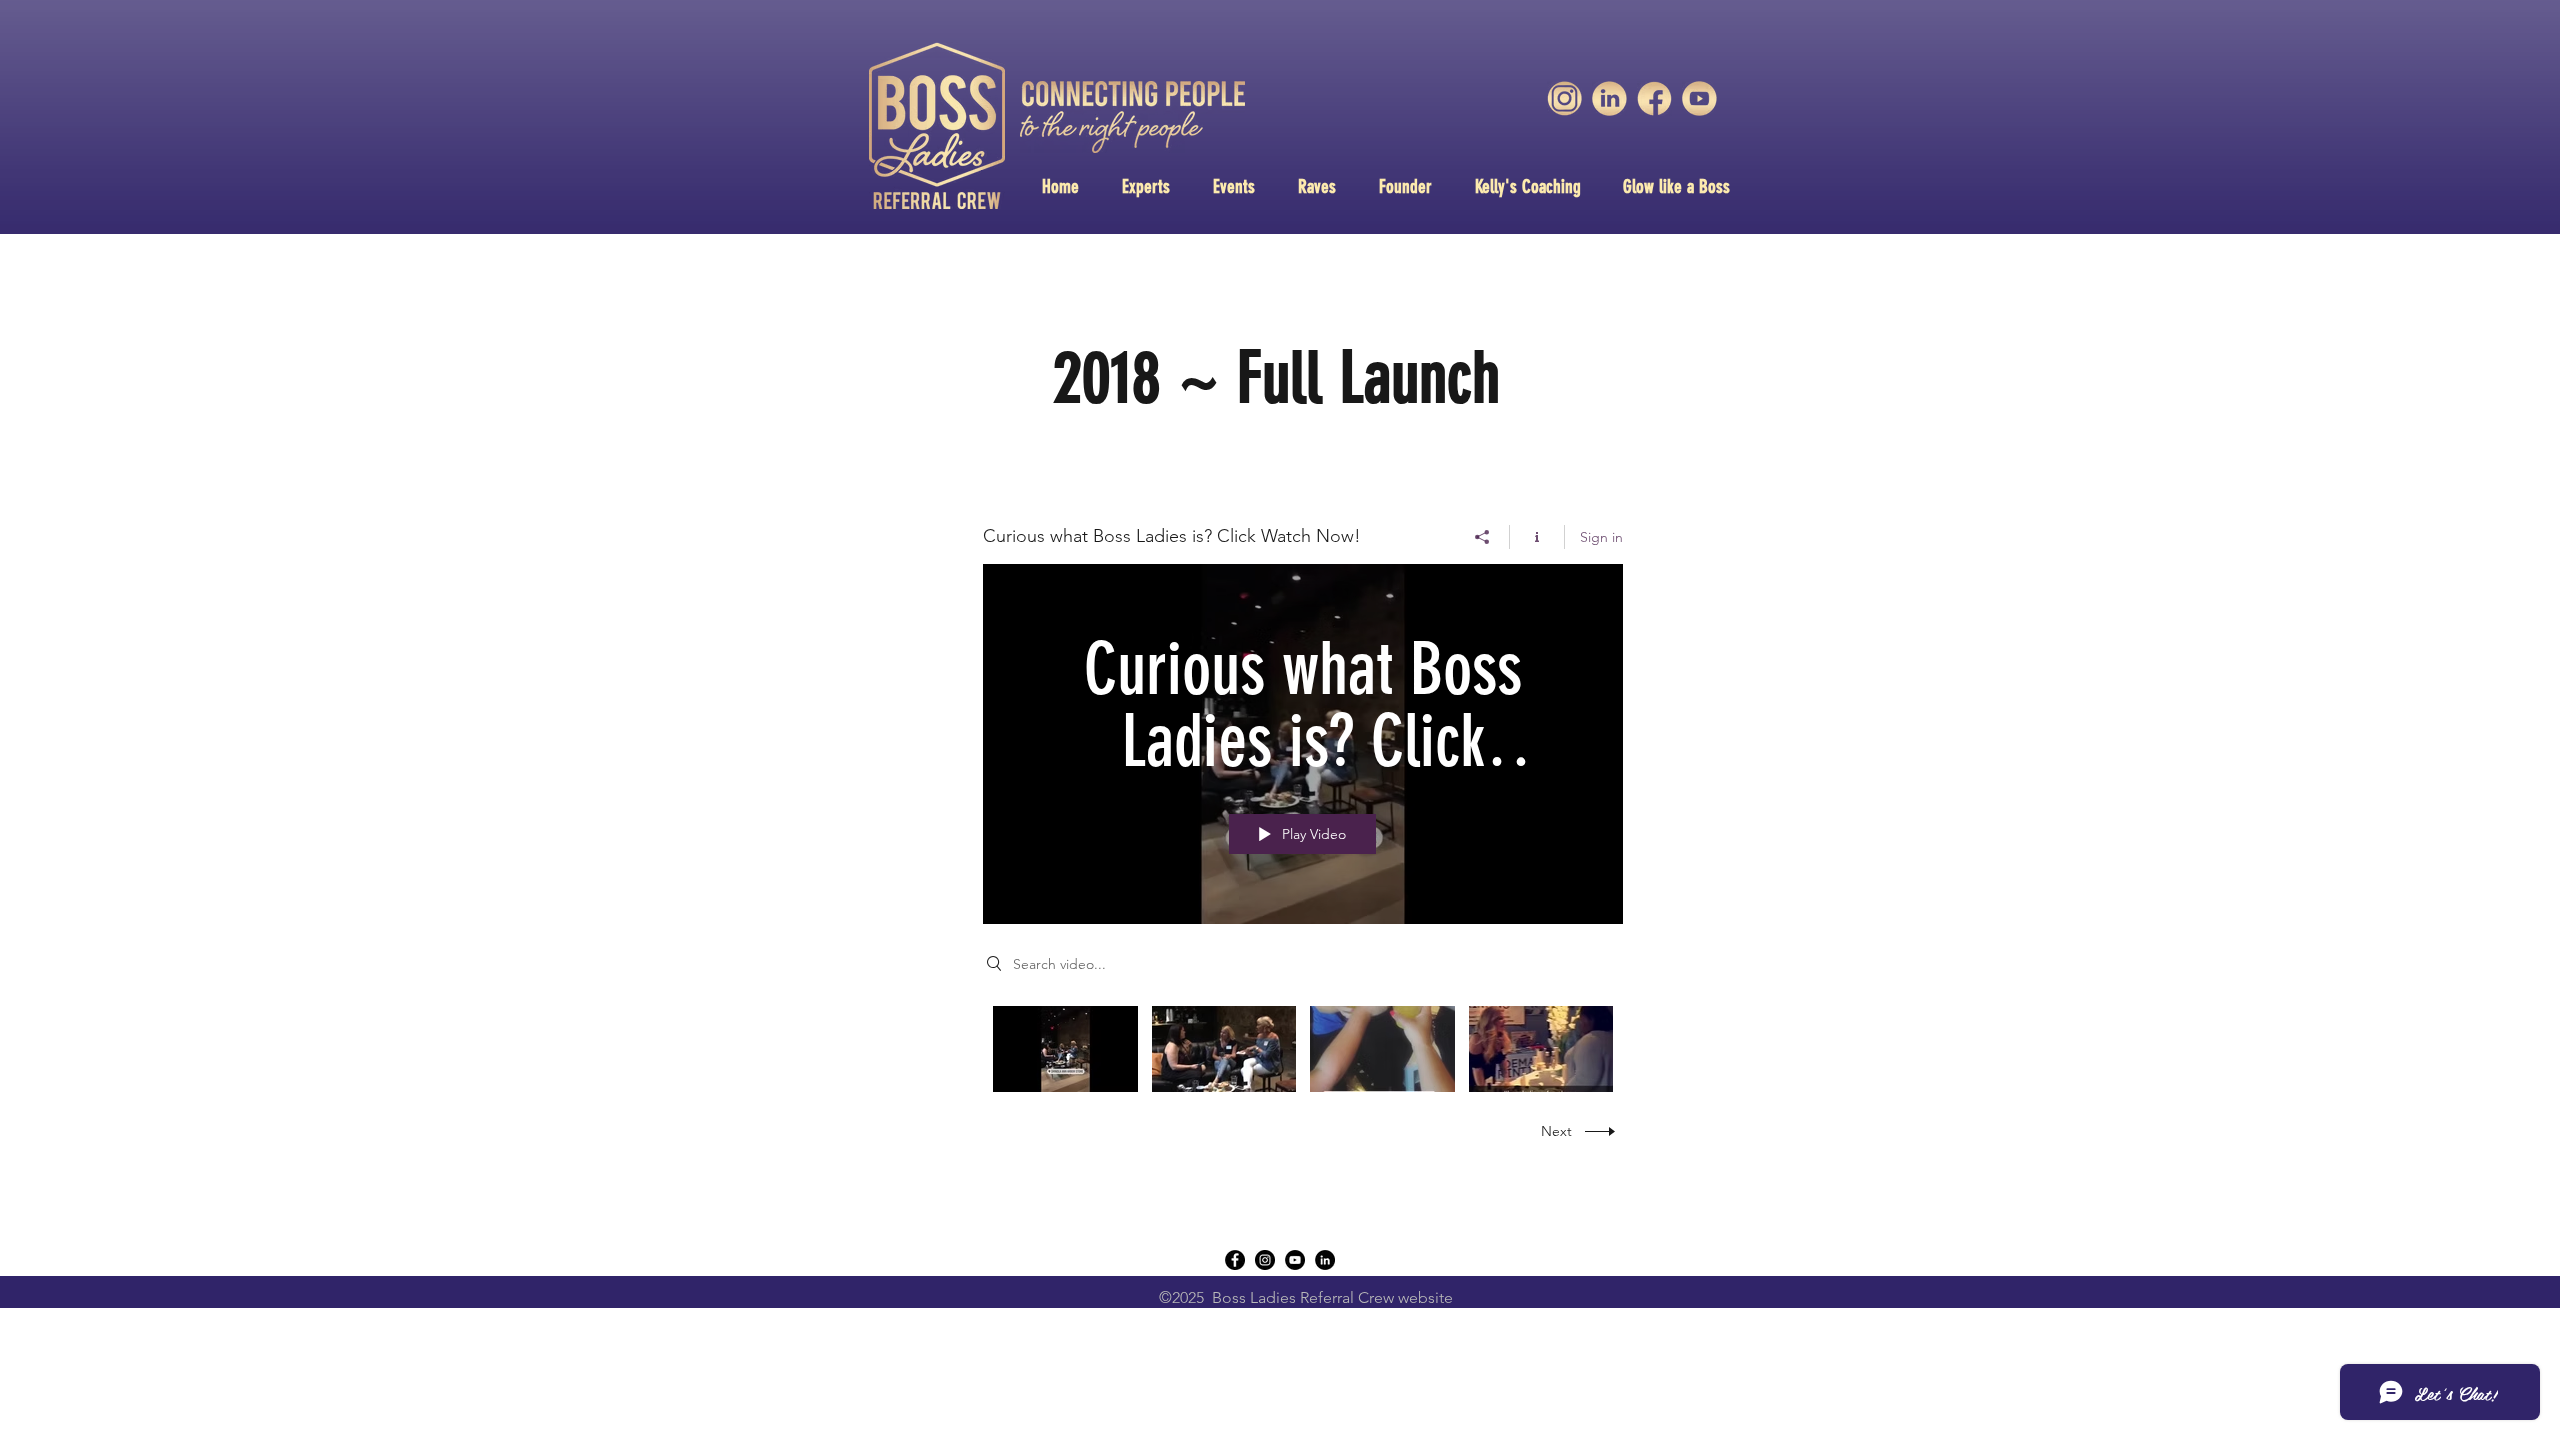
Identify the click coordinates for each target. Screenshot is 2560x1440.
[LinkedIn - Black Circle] (1325, 1260)
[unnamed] (1699, 98)
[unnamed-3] (1564, 98)
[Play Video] (1065, 1048)
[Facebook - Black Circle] (1235, 1260)
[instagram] (1265, 1260)
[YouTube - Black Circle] (1295, 1260)
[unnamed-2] (1654, 98)
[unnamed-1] (1609, 98)
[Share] (1482, 537)
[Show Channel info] (1537, 537)
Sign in (1601, 537)
